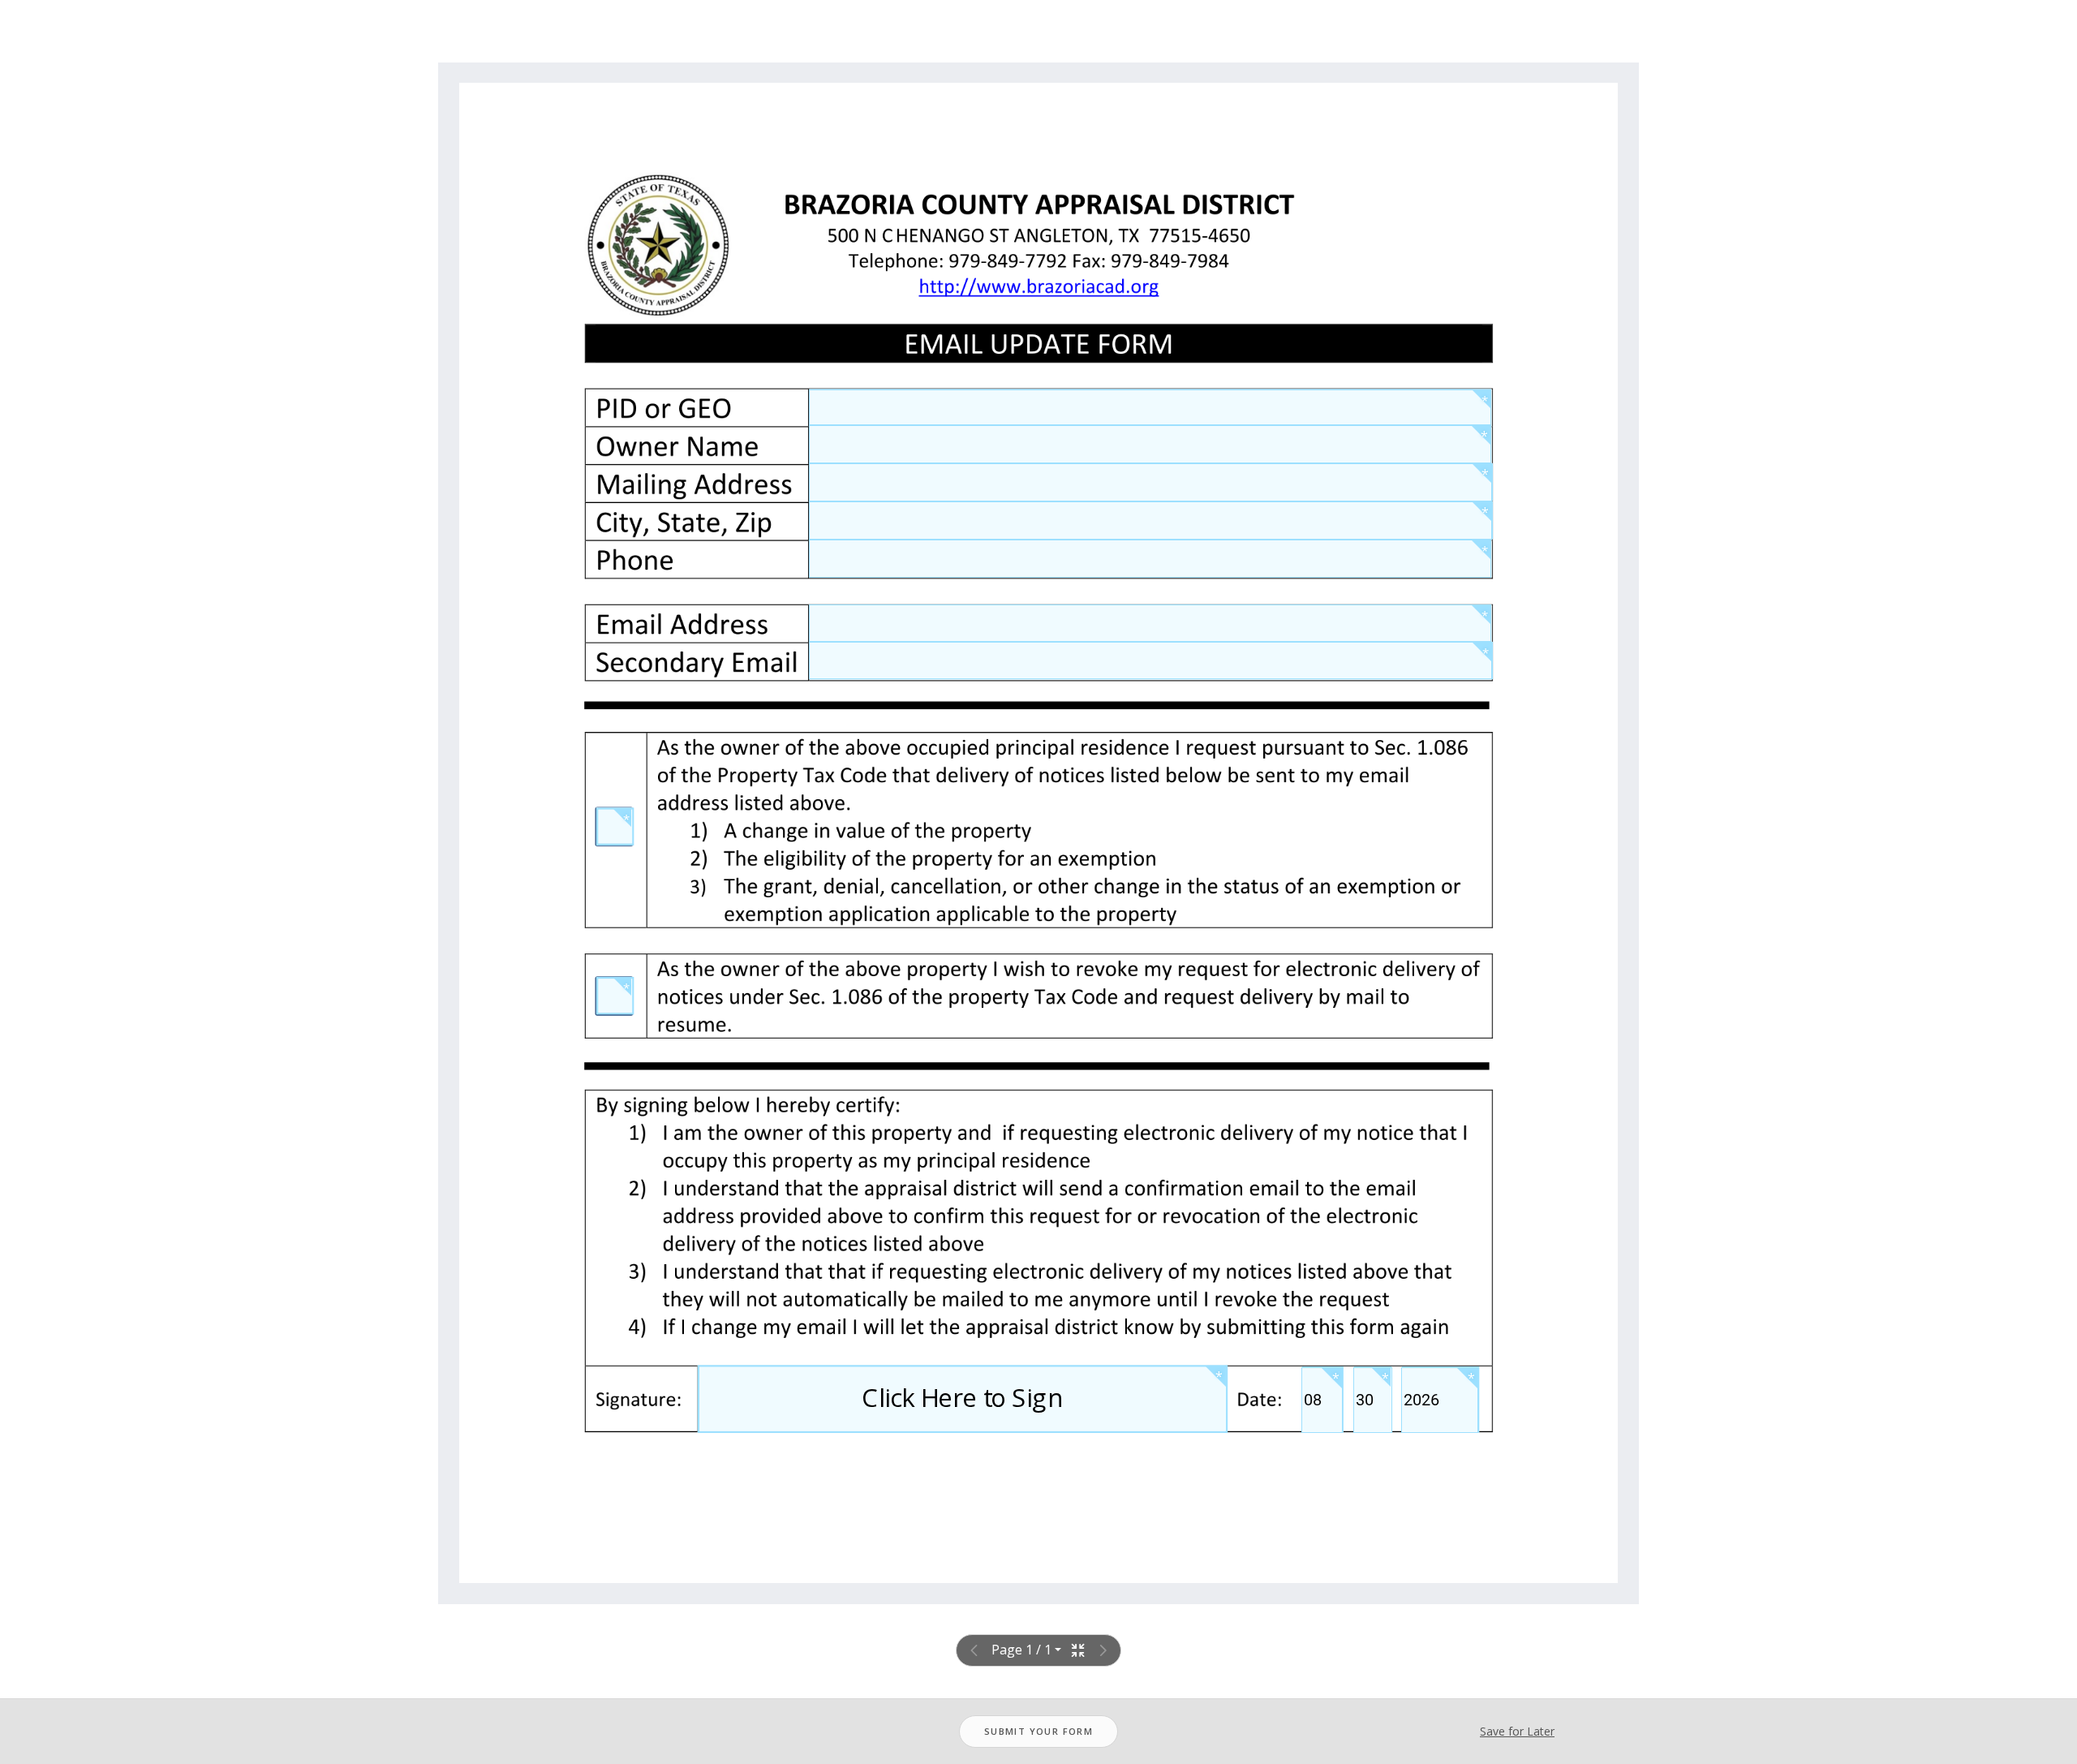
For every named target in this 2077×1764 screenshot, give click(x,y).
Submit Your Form (1038, 1731)
